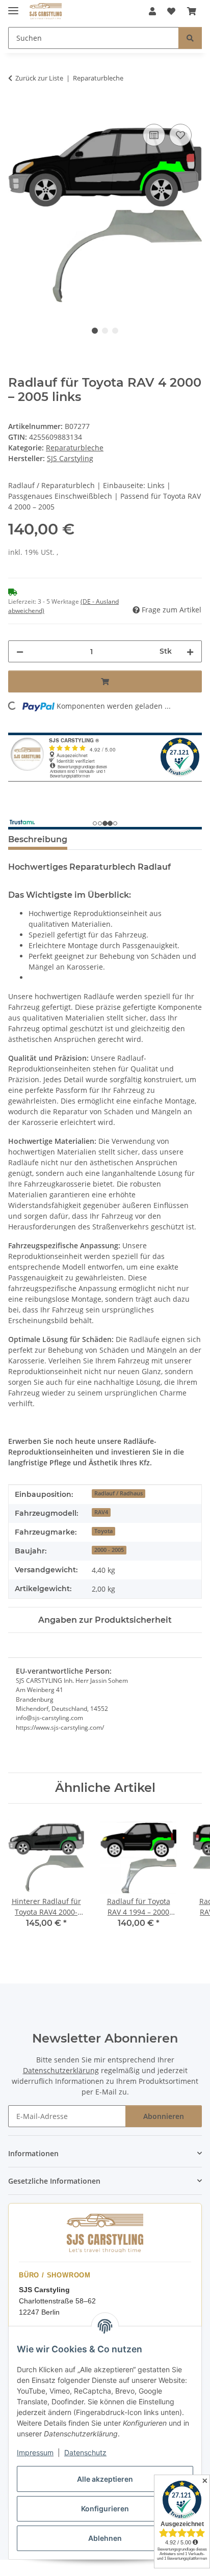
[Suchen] (190, 38)
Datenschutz (85, 2452)
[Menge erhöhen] (190, 651)
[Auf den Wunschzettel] (180, 135)
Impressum (35, 2452)
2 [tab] (105, 331)
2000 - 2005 (109, 1550)
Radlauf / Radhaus (119, 1493)
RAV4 (101, 1512)
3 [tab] (115, 331)
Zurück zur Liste (39, 78)
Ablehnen (105, 2538)
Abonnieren (164, 2116)
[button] (152, 11)
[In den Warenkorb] (16, 110)
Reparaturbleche (75, 448)
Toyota (103, 1531)
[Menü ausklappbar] (13, 6)
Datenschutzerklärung (61, 2070)
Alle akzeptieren (105, 2479)
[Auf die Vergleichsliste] (154, 135)
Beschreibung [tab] (38, 839)
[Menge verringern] (20, 651)
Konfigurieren (105, 2508)
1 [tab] (95, 331)
